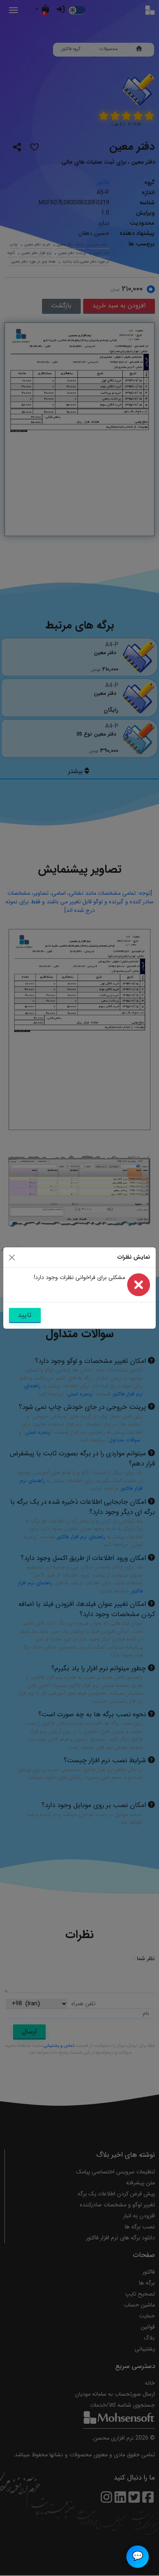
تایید (25, 1315)
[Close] (12, 1257)
